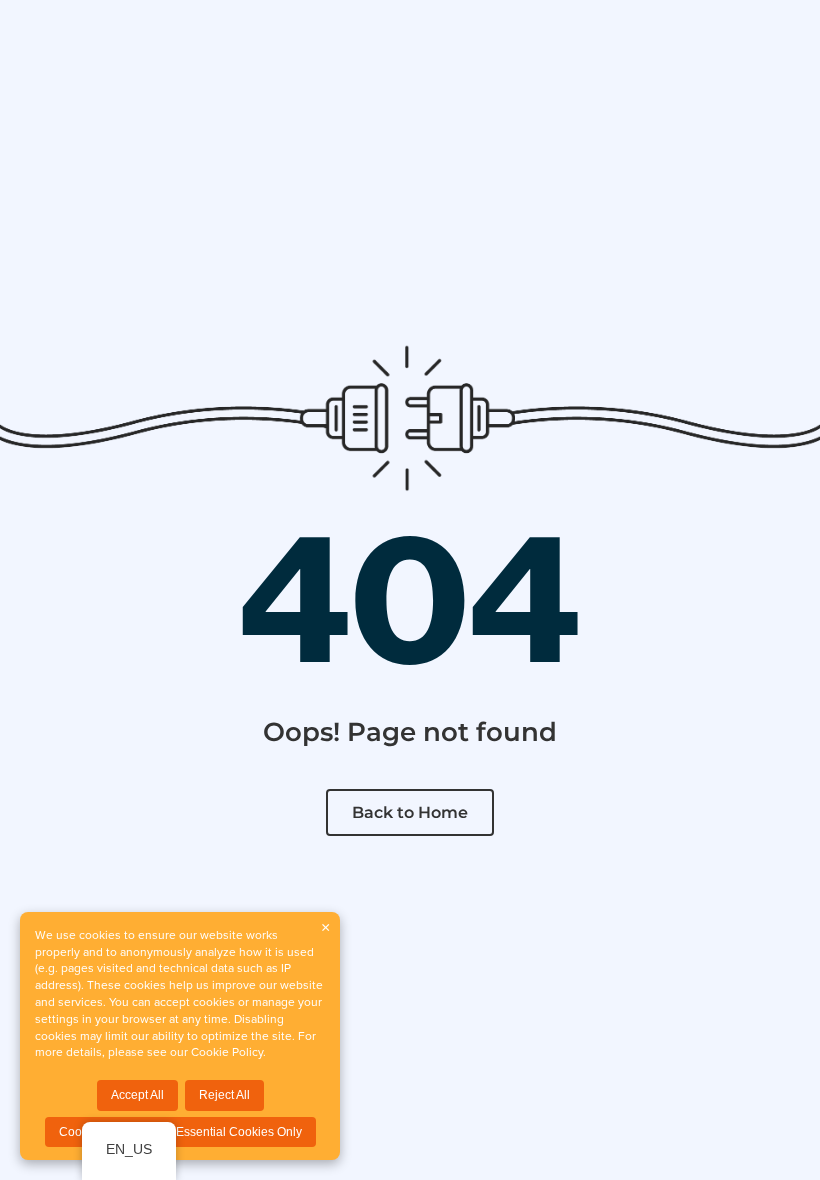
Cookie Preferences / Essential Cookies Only (180, 1132)
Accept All (137, 1095)
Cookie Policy (227, 1051)
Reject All (224, 1095)
